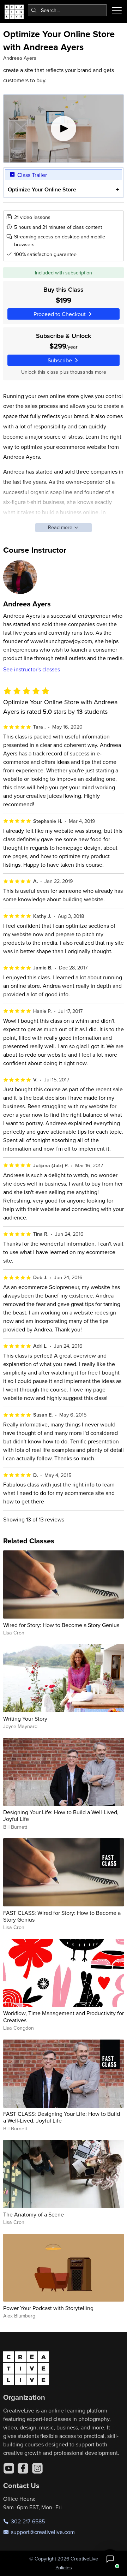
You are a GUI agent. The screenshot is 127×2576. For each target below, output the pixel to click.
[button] (110, 2559)
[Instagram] (37, 2468)
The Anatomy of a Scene (34, 2214)
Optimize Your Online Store (42, 189)
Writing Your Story (25, 1719)
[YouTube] (9, 2468)
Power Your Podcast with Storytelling (48, 2308)
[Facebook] (23, 2468)
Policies (64, 2568)
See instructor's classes (32, 669)
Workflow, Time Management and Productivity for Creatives (64, 2016)
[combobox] (68, 10)
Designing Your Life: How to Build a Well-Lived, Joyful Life (61, 1815)
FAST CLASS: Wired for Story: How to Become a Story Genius (62, 1916)
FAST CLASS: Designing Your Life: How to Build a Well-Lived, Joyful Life (62, 2117)
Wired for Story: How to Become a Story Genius (61, 1625)
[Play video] (64, 129)
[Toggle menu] (117, 10)
